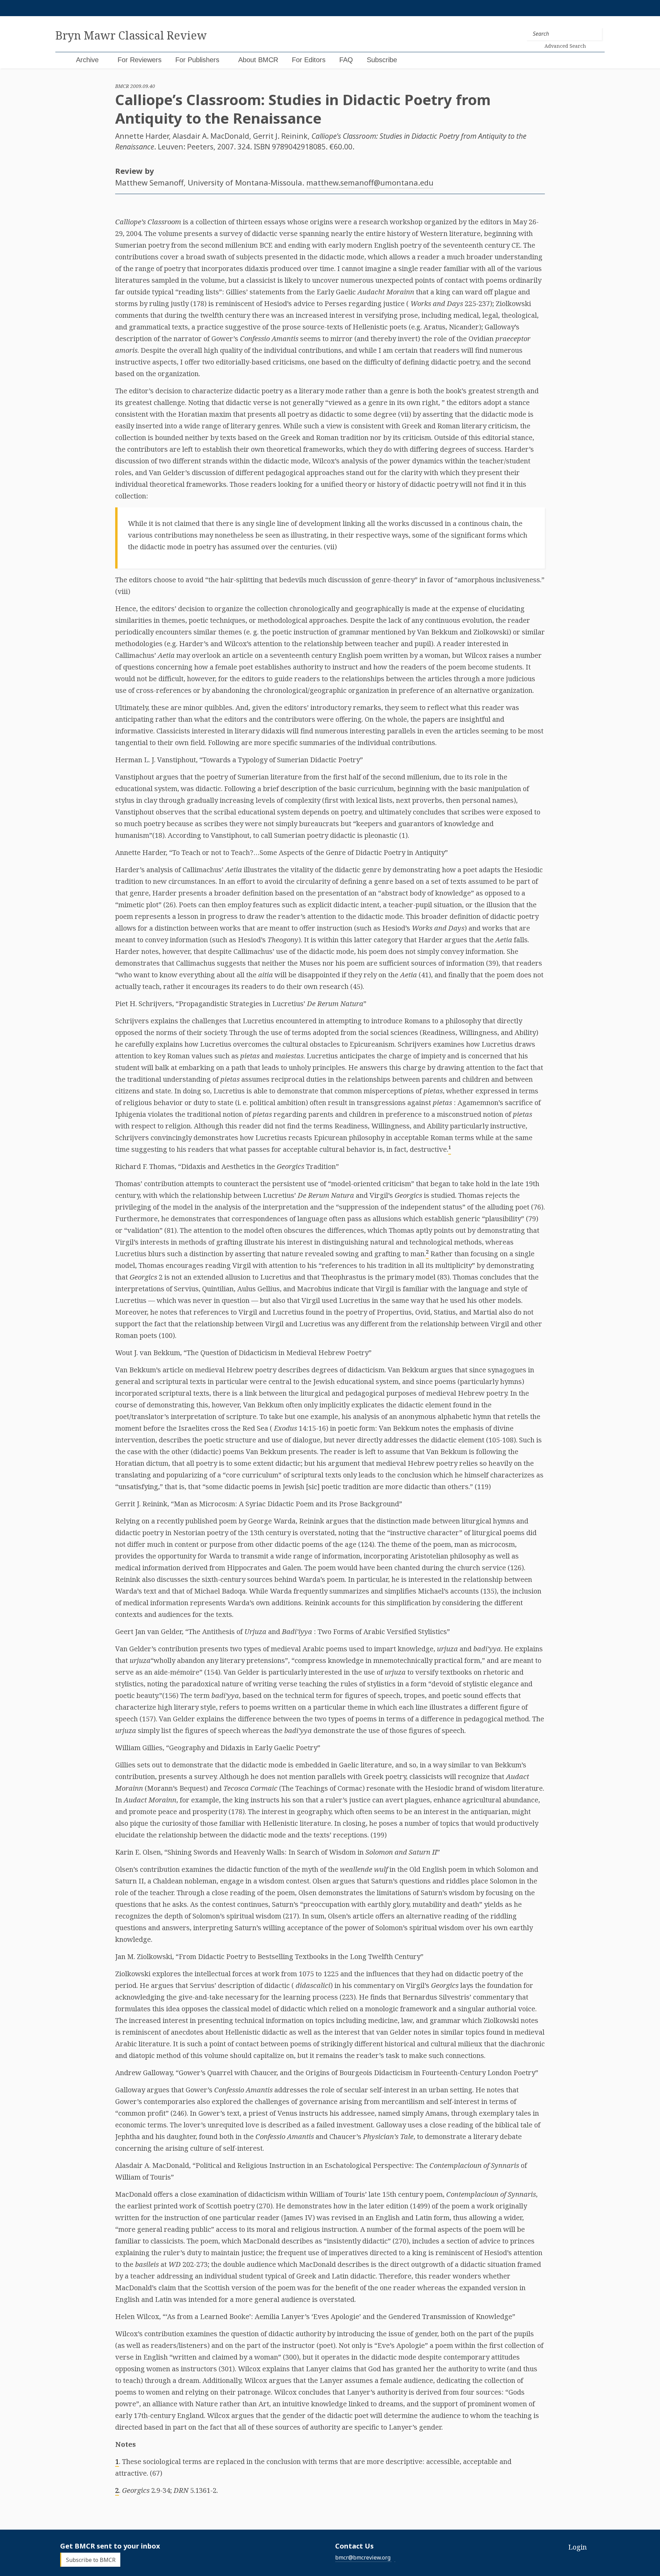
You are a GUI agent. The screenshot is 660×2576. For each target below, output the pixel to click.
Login (577, 2547)
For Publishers (197, 60)
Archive (87, 60)
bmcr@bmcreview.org (363, 2557)
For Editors (309, 60)
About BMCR (258, 60)
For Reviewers (140, 60)
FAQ (346, 60)
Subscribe (382, 60)
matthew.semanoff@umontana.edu (370, 182)
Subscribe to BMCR (91, 2560)
